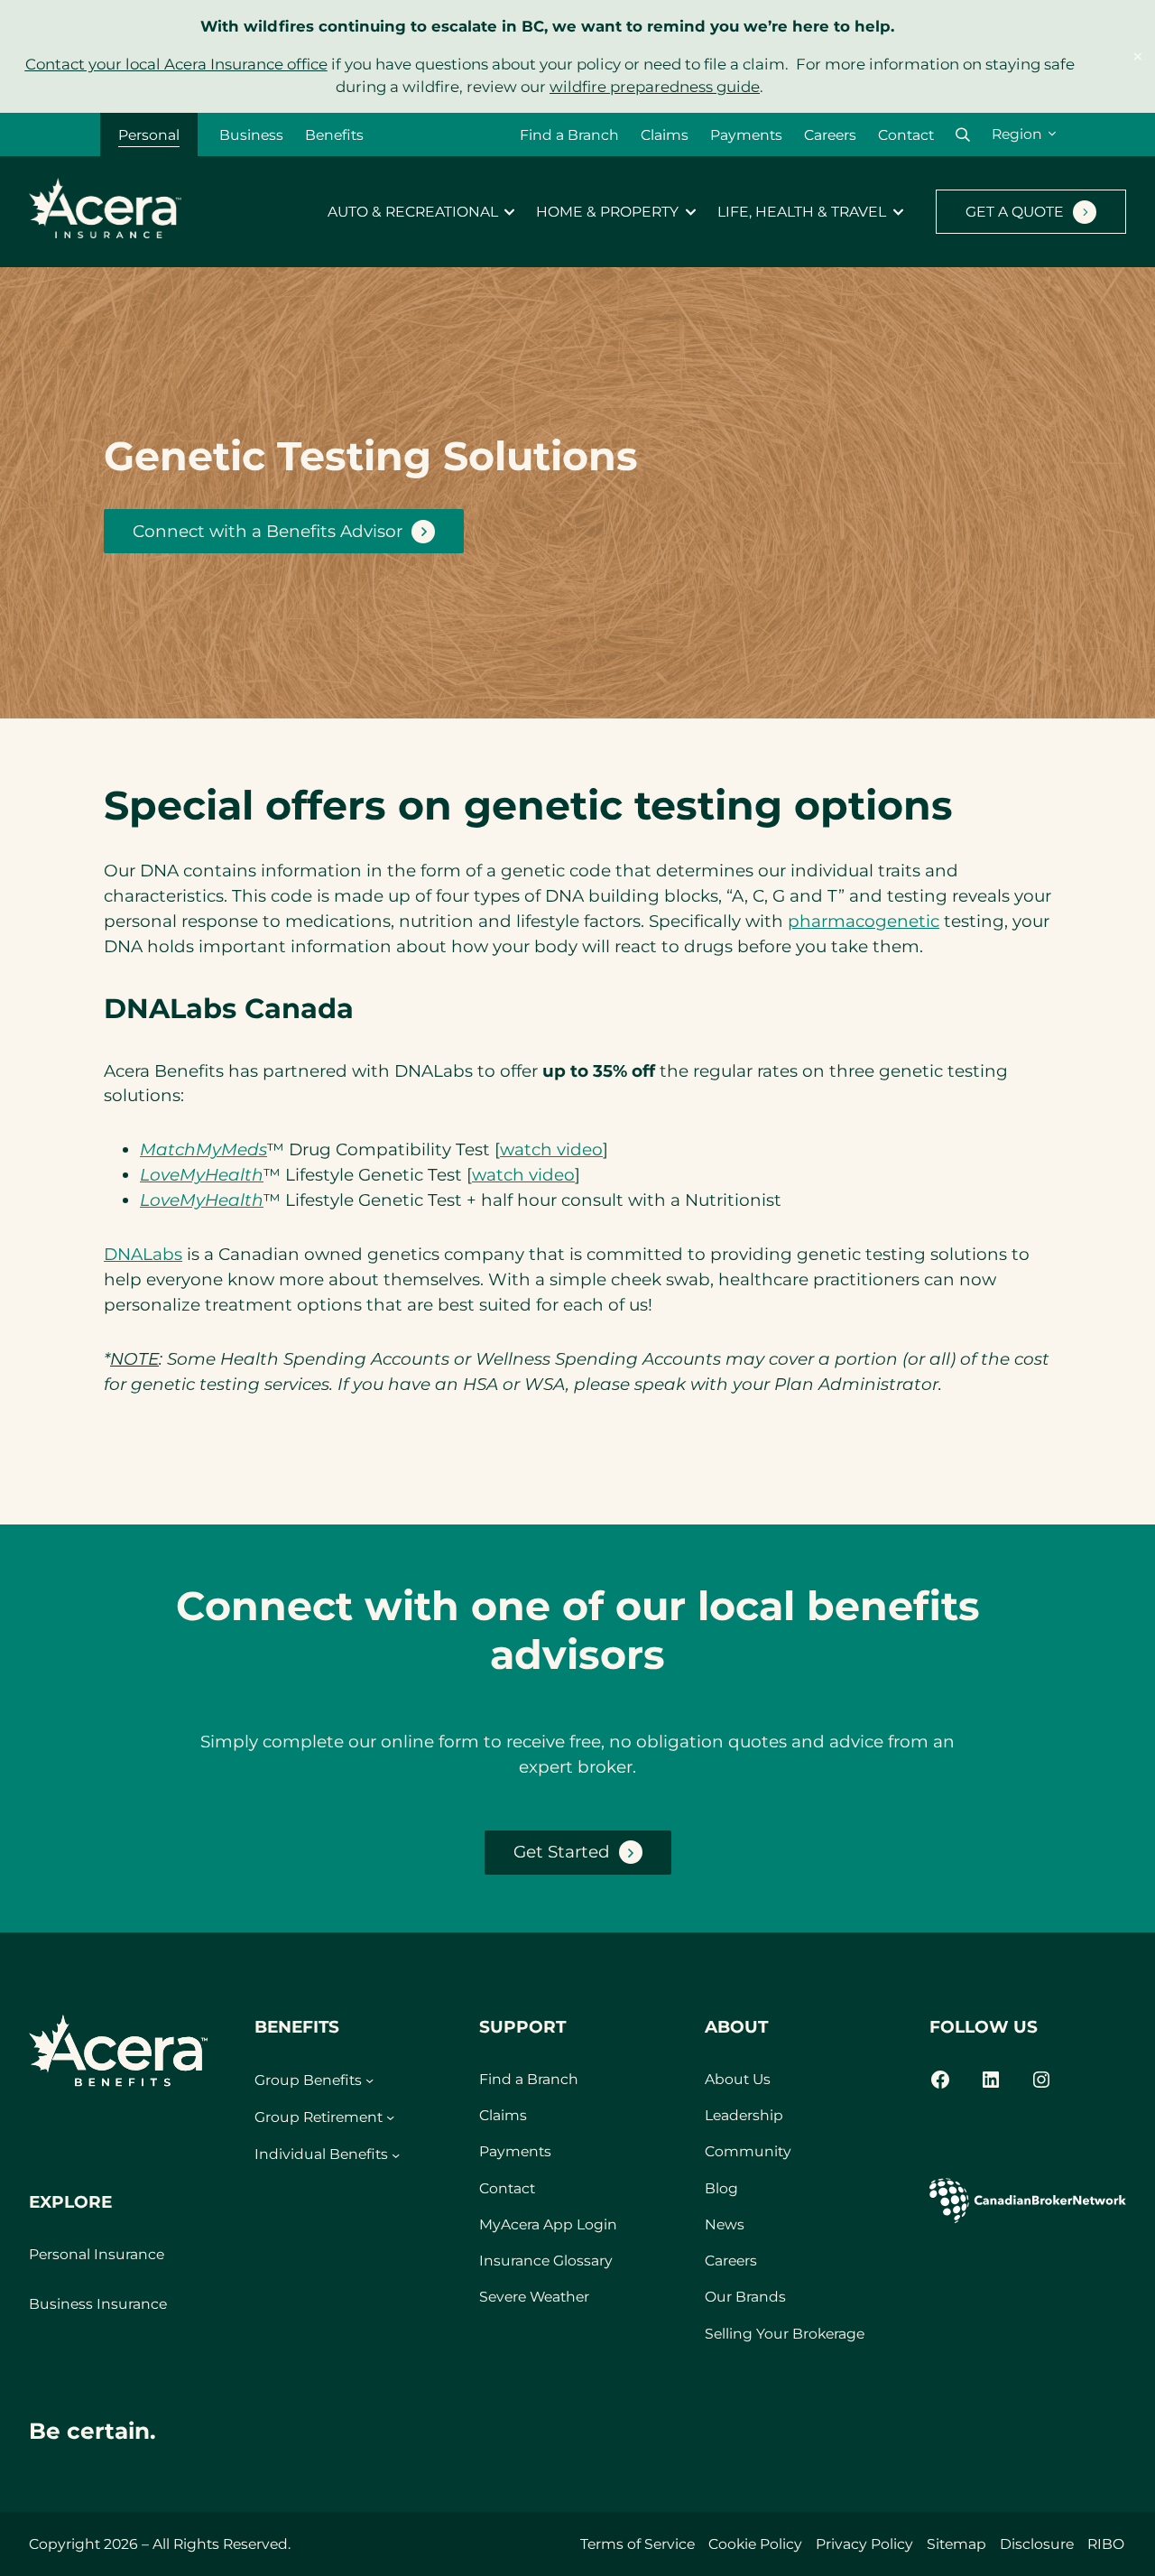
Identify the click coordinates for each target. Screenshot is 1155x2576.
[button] (963, 135)
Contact (906, 135)
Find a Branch (569, 135)
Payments (746, 135)
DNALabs (143, 1254)
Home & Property (607, 212)
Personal (149, 135)
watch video (551, 1149)
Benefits (334, 135)
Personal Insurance (97, 2254)
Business (251, 135)
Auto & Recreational (413, 212)
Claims (665, 135)
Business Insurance (98, 2304)
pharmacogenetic (864, 921)
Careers (830, 135)
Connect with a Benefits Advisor (268, 531)
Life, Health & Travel (802, 212)
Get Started (562, 1852)
